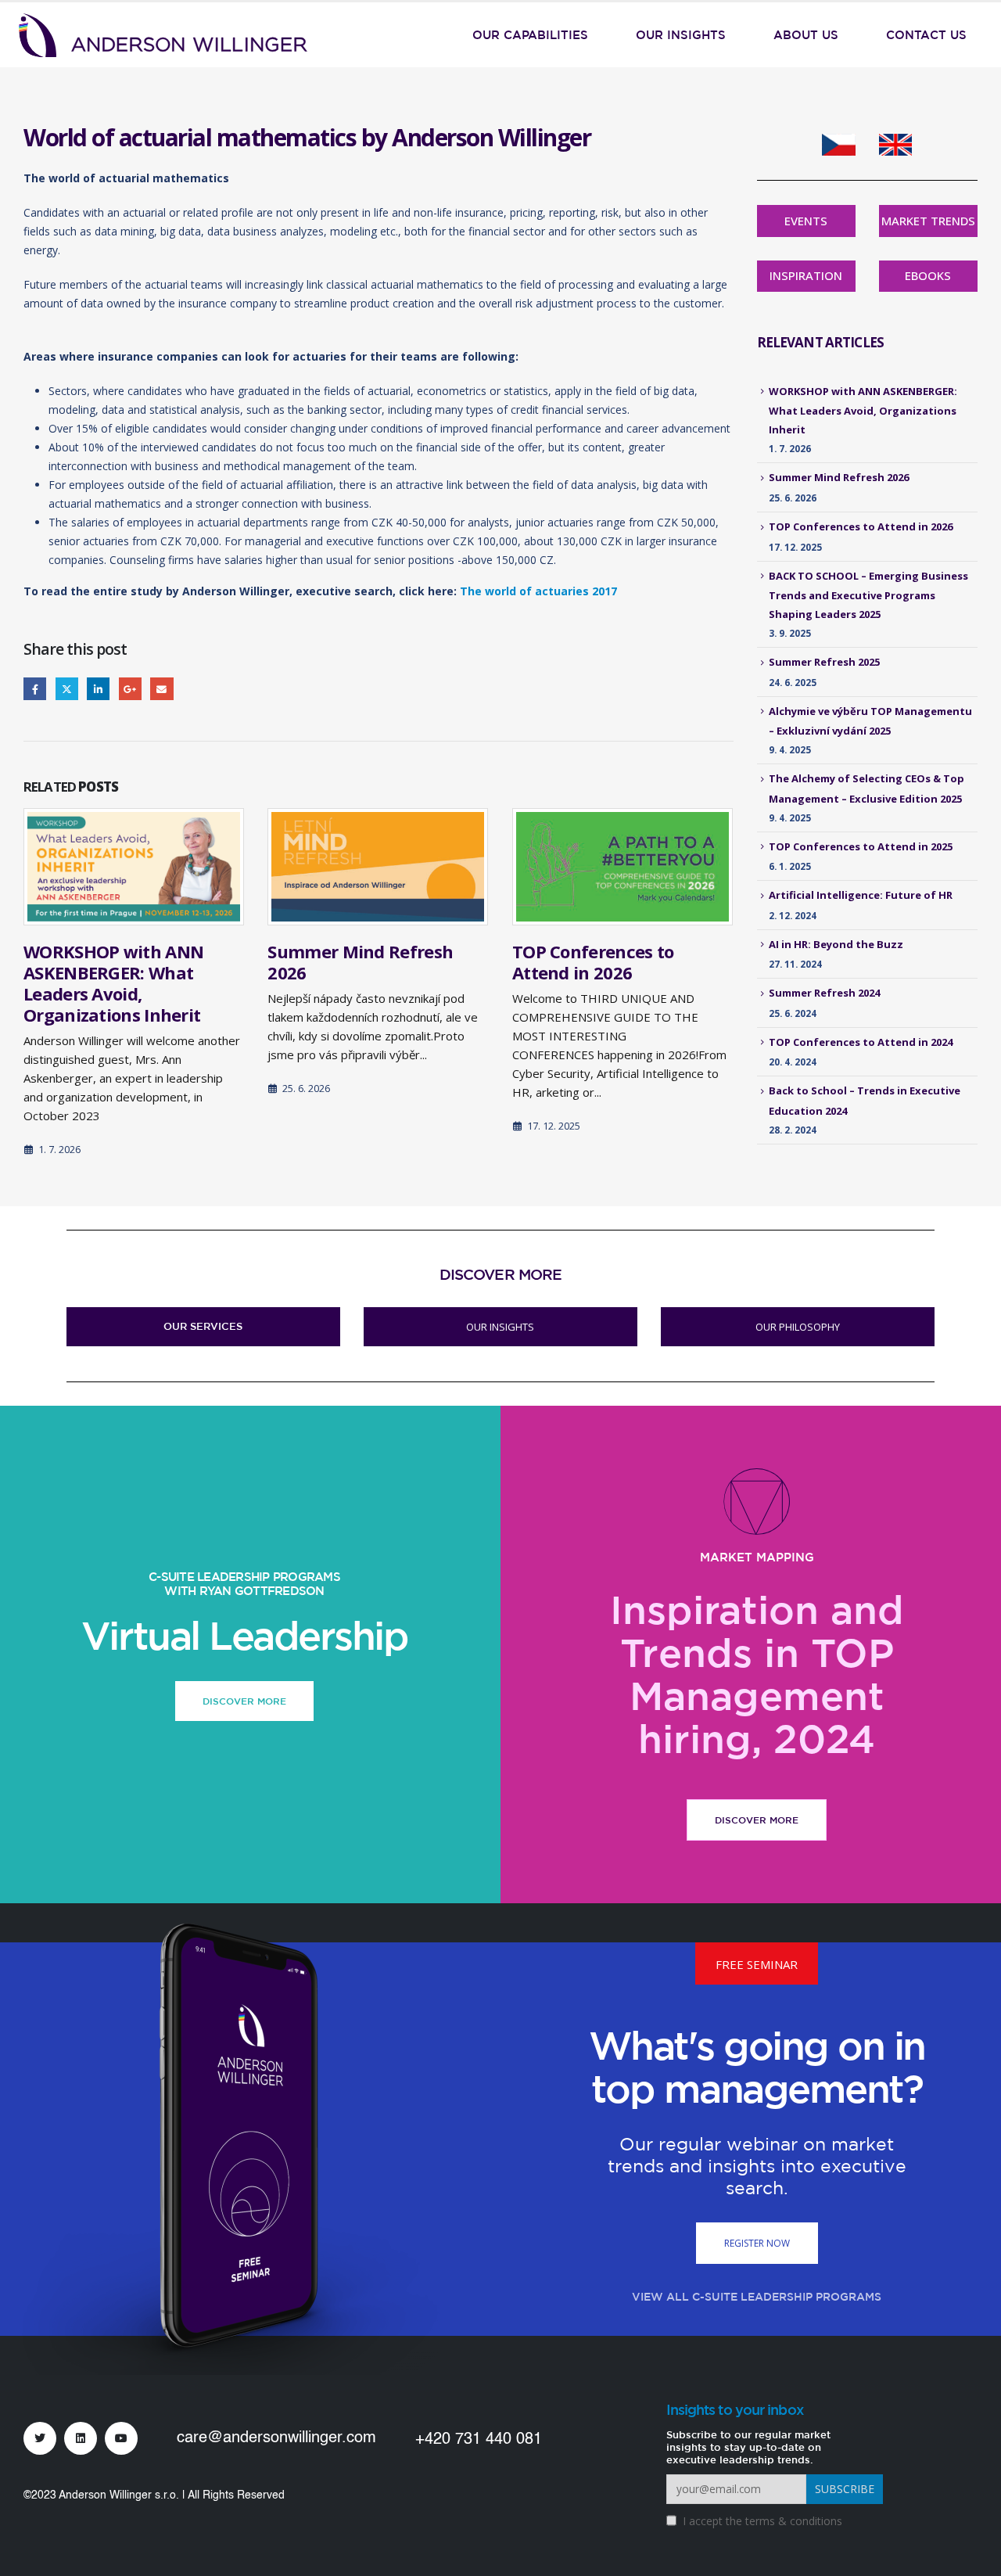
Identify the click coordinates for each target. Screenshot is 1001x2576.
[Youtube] (121, 2438)
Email (161, 689)
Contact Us (926, 35)
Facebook (35, 689)
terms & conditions (794, 2521)
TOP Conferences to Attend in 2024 (861, 1042)
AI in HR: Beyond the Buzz (836, 944)
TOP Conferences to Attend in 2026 (593, 962)
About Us (806, 35)
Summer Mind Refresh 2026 (360, 962)
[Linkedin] (81, 2438)
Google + (130, 689)
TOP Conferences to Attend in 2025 (861, 846)
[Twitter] (40, 2438)
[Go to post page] (134, 867)
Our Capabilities (530, 35)
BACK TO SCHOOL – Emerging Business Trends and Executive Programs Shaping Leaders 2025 (868, 595)
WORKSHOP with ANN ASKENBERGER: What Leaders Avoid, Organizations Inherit (113, 983)
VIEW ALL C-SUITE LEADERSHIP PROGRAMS (757, 2297)
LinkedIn (98, 689)
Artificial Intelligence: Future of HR (861, 895)
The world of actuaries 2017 (538, 591)
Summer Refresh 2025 (824, 662)
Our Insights (681, 35)
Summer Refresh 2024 (824, 993)
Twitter (67, 689)
